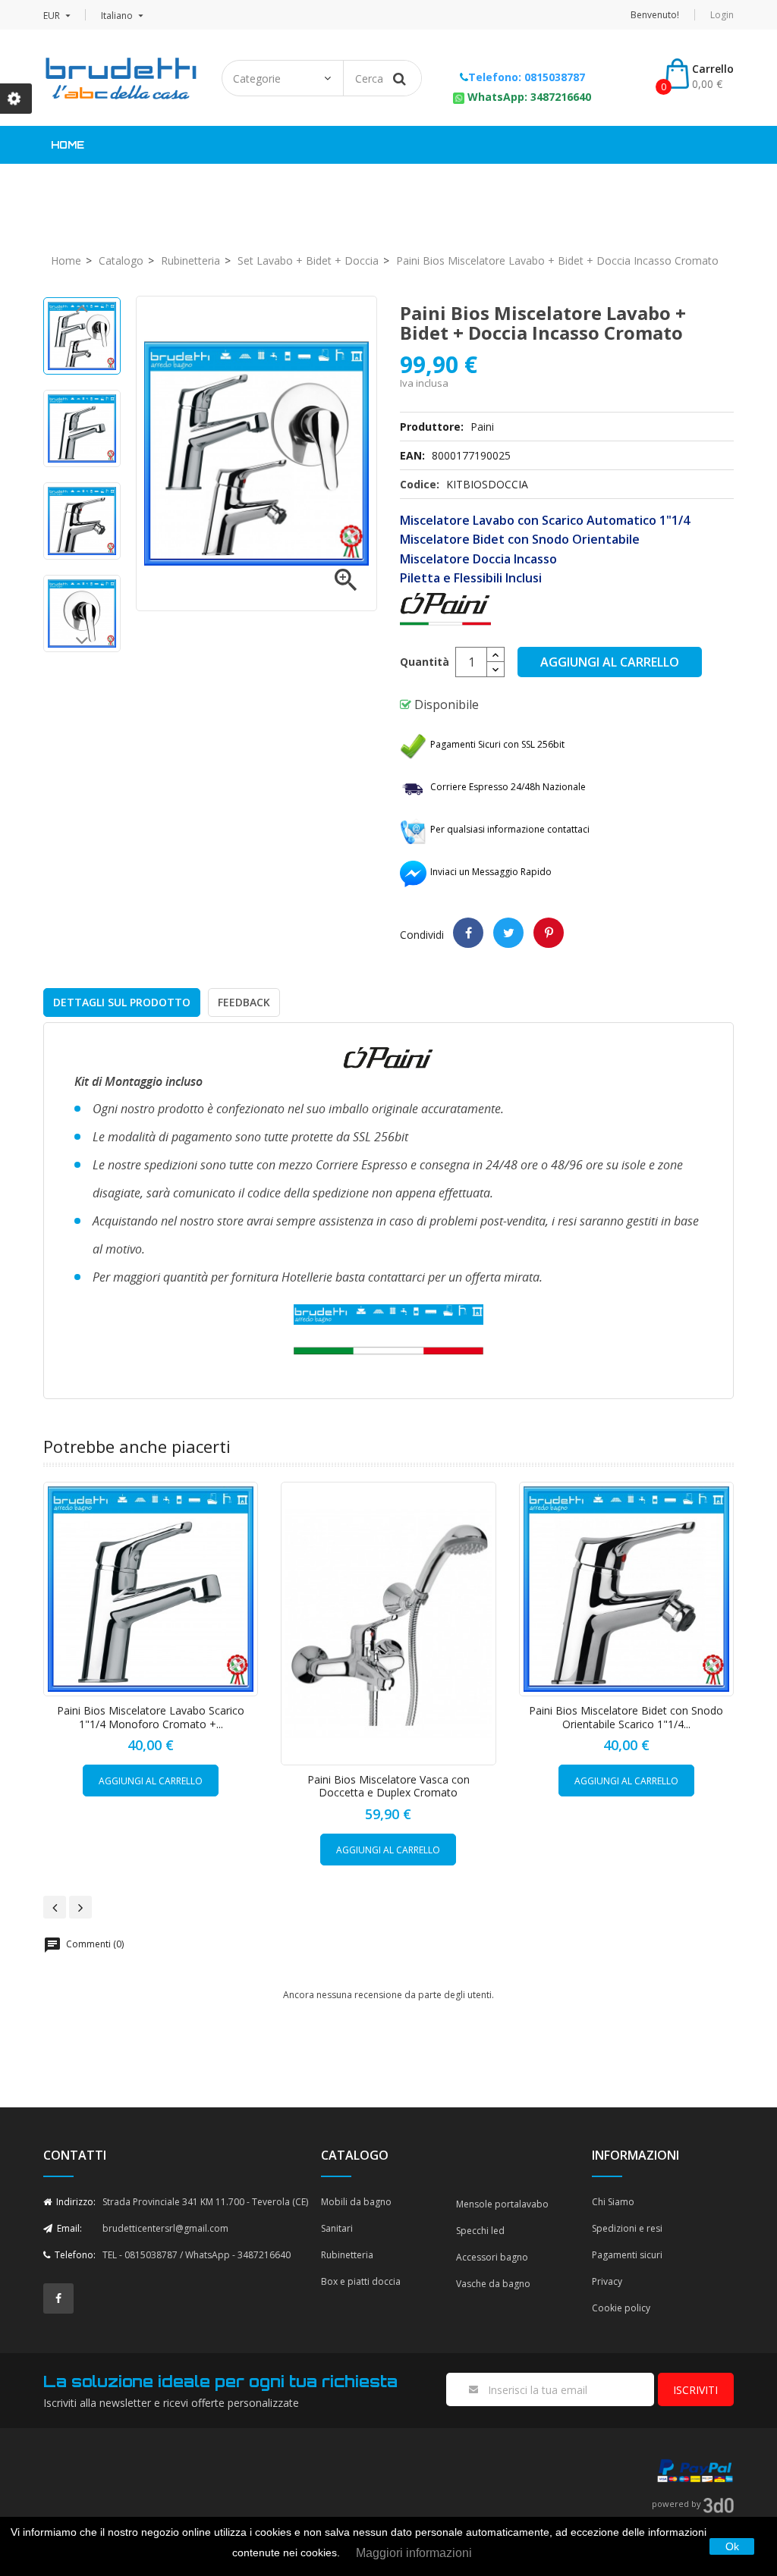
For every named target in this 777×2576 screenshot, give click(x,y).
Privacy (607, 2281)
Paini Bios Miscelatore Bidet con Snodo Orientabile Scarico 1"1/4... (626, 1717)
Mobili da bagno (356, 2202)
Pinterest (549, 933)
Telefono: (74, 2255)
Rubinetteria (401, 183)
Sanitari (298, 183)
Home (68, 145)
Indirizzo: (75, 2202)
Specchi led (480, 2231)
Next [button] (82, 645)
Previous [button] (82, 312)
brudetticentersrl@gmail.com (165, 2228)
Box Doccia (513, 183)
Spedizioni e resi (627, 2228)
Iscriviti (695, 2390)
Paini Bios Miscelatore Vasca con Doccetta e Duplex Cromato (388, 1786)
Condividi (468, 933)
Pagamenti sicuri (627, 2255)
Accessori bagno (492, 2257)
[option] (82, 336)
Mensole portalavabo (502, 2204)
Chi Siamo (613, 2202)
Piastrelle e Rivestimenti (152, 183)
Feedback (244, 1002)
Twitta (508, 933)
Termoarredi (624, 183)
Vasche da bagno (493, 2284)
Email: (68, 2228)
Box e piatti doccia (361, 2281)
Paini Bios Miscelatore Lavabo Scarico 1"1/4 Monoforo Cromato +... (151, 1717)
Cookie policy (621, 2308)
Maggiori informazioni (414, 2553)
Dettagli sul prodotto (122, 1002)
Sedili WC (96, 221)
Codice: (420, 484)
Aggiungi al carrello (610, 662)
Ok (732, 2546)
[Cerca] (400, 78)
